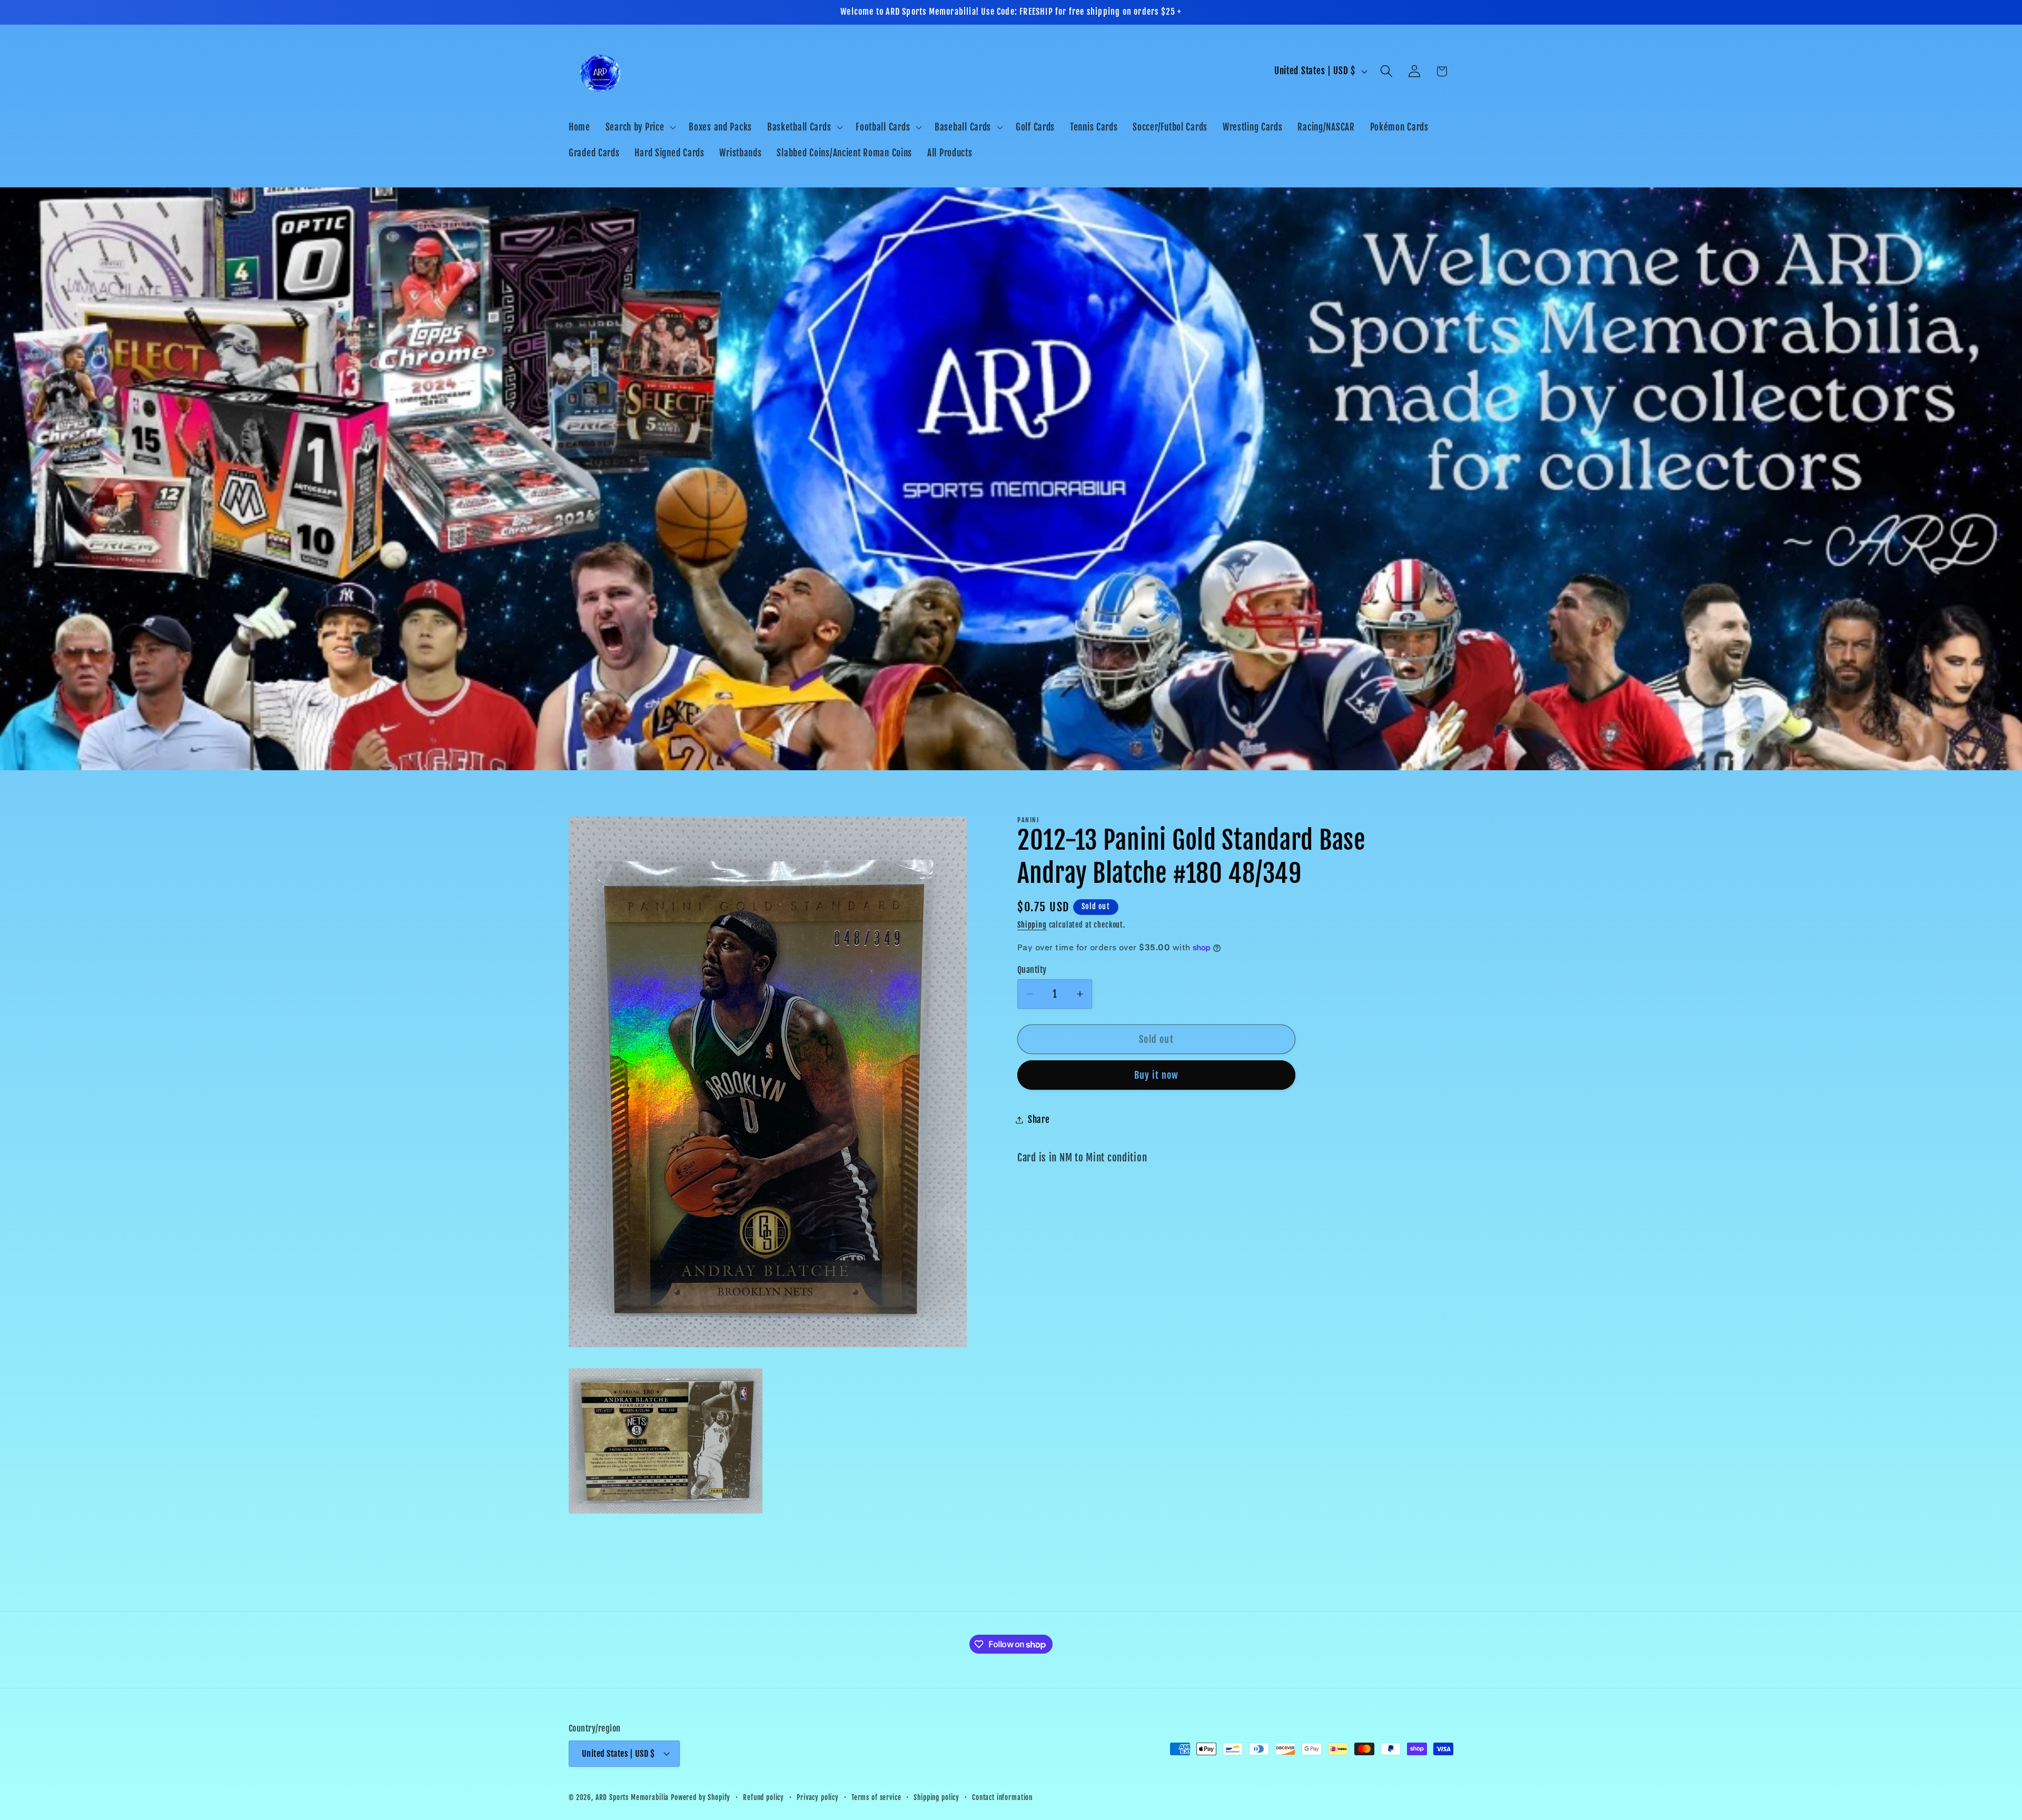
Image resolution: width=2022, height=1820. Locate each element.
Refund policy (764, 1797)
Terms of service (876, 1797)
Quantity (1032, 970)
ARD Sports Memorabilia (632, 1797)
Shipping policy (936, 1797)
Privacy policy (818, 1797)
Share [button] (1039, 1120)
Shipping (1032, 925)
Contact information (1002, 1797)
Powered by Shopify (701, 1797)
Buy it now (1157, 1075)
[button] (640, 127)
